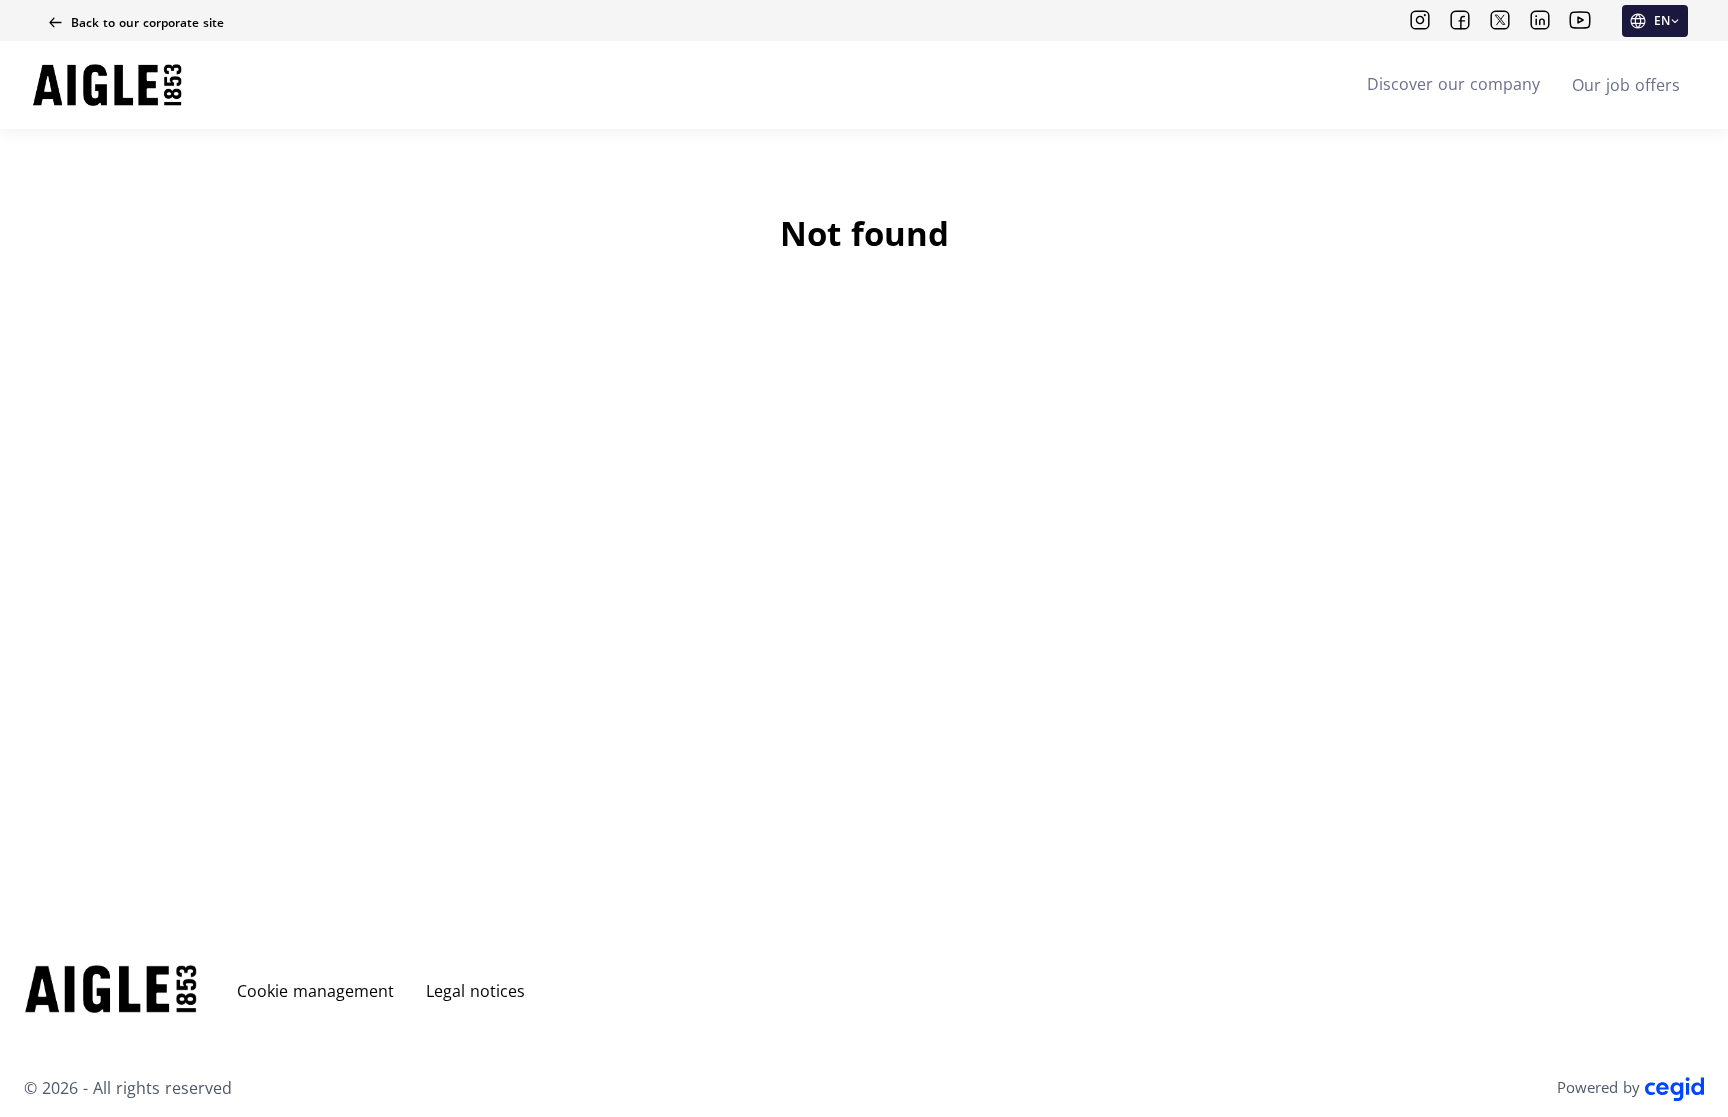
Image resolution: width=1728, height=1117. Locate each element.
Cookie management (315, 991)
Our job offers (1626, 85)
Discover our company (1453, 84)
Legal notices (475, 991)
